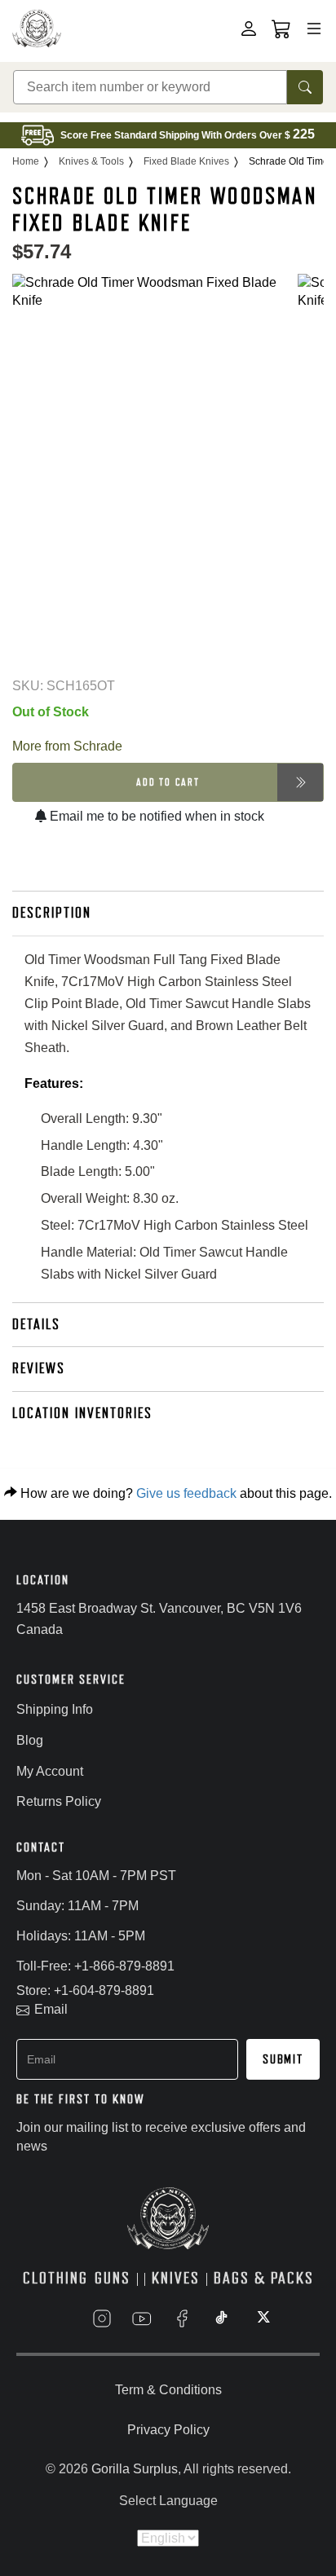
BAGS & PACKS (264, 2278)
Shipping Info (55, 1709)
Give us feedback (186, 1493)
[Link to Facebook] (182, 2318)
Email (51, 2009)
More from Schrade (67, 746)
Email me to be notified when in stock (155, 816)
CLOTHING (55, 2278)
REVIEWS (39, 1368)
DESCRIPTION (52, 913)
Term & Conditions (168, 2390)
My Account (50, 1771)
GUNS (113, 2278)
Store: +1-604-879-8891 (85, 1990)
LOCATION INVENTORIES (82, 1413)
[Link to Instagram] (102, 2318)
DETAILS (36, 1324)
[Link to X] (262, 2318)
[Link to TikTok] (222, 2318)
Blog (30, 1740)
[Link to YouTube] (142, 2318)
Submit (283, 2059)
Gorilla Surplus (135, 2469)
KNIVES (176, 2278)
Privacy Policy (168, 2430)
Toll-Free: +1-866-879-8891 (95, 1966)
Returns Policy (59, 1801)
